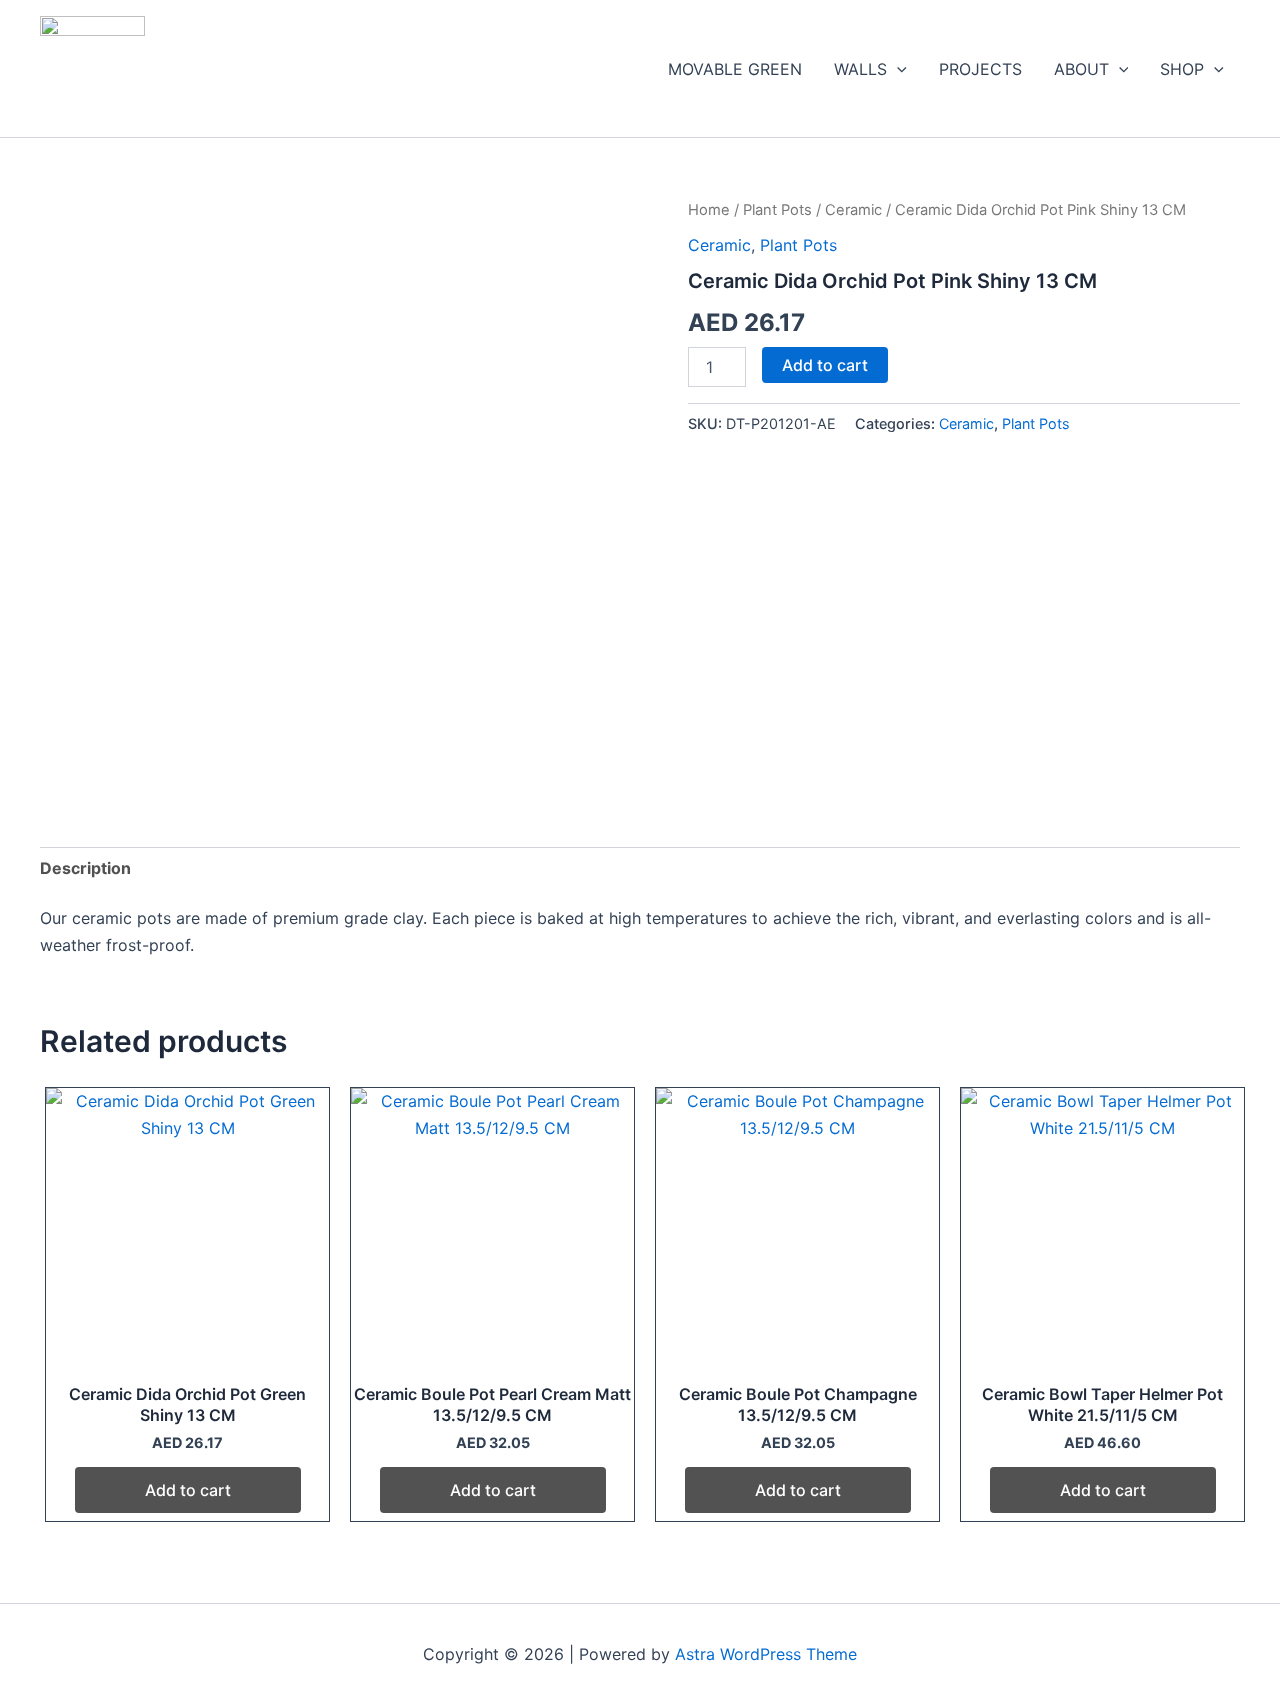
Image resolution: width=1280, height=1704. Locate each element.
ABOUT (1081, 69)
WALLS (860, 69)
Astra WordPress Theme (766, 1654)
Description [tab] (85, 868)
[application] (897, 69)
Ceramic (853, 210)
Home (709, 210)
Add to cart (825, 365)
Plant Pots (777, 210)
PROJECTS (980, 69)
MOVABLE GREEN (735, 69)
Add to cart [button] (188, 1490)
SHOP (1182, 69)
